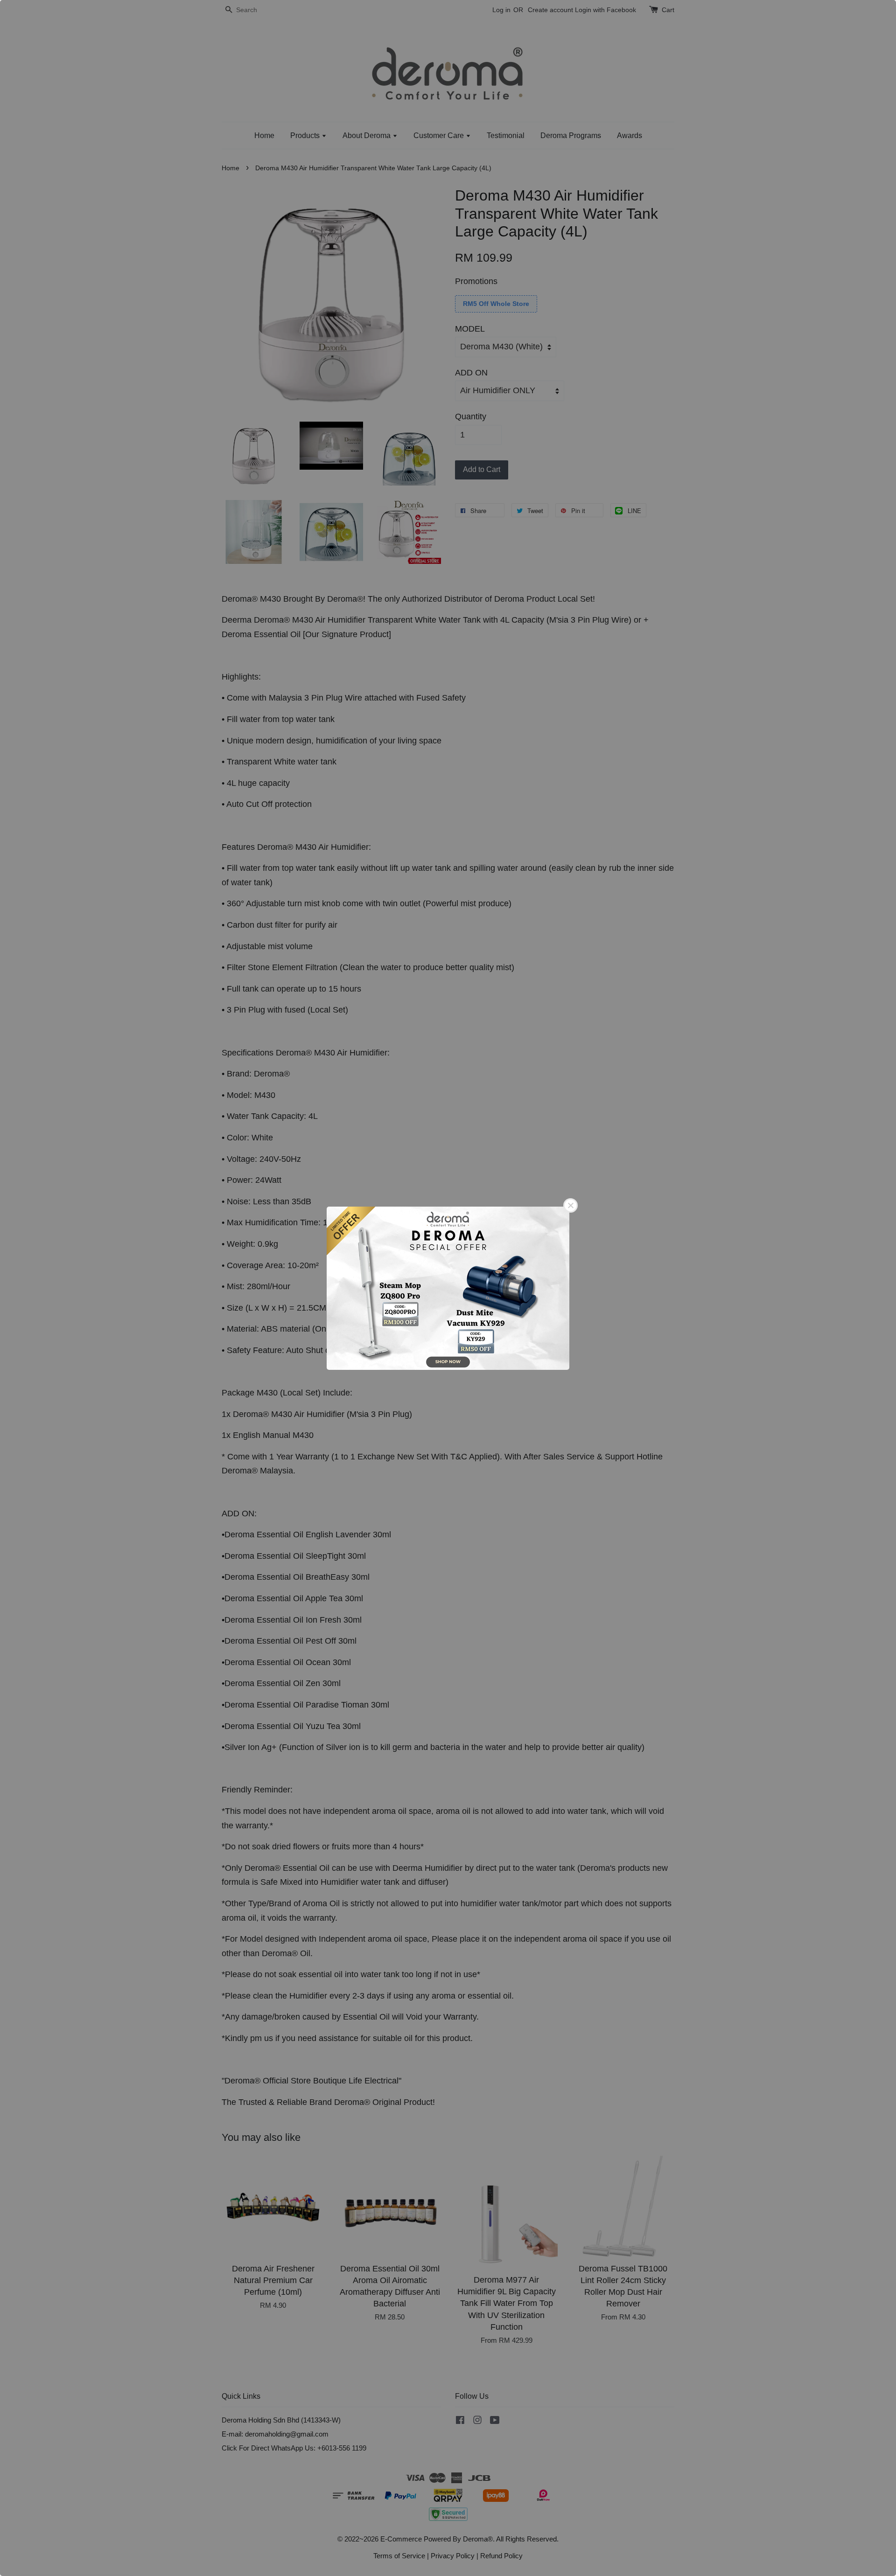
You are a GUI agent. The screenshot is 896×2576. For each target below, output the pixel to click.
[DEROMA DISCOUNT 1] (448, 1288)
